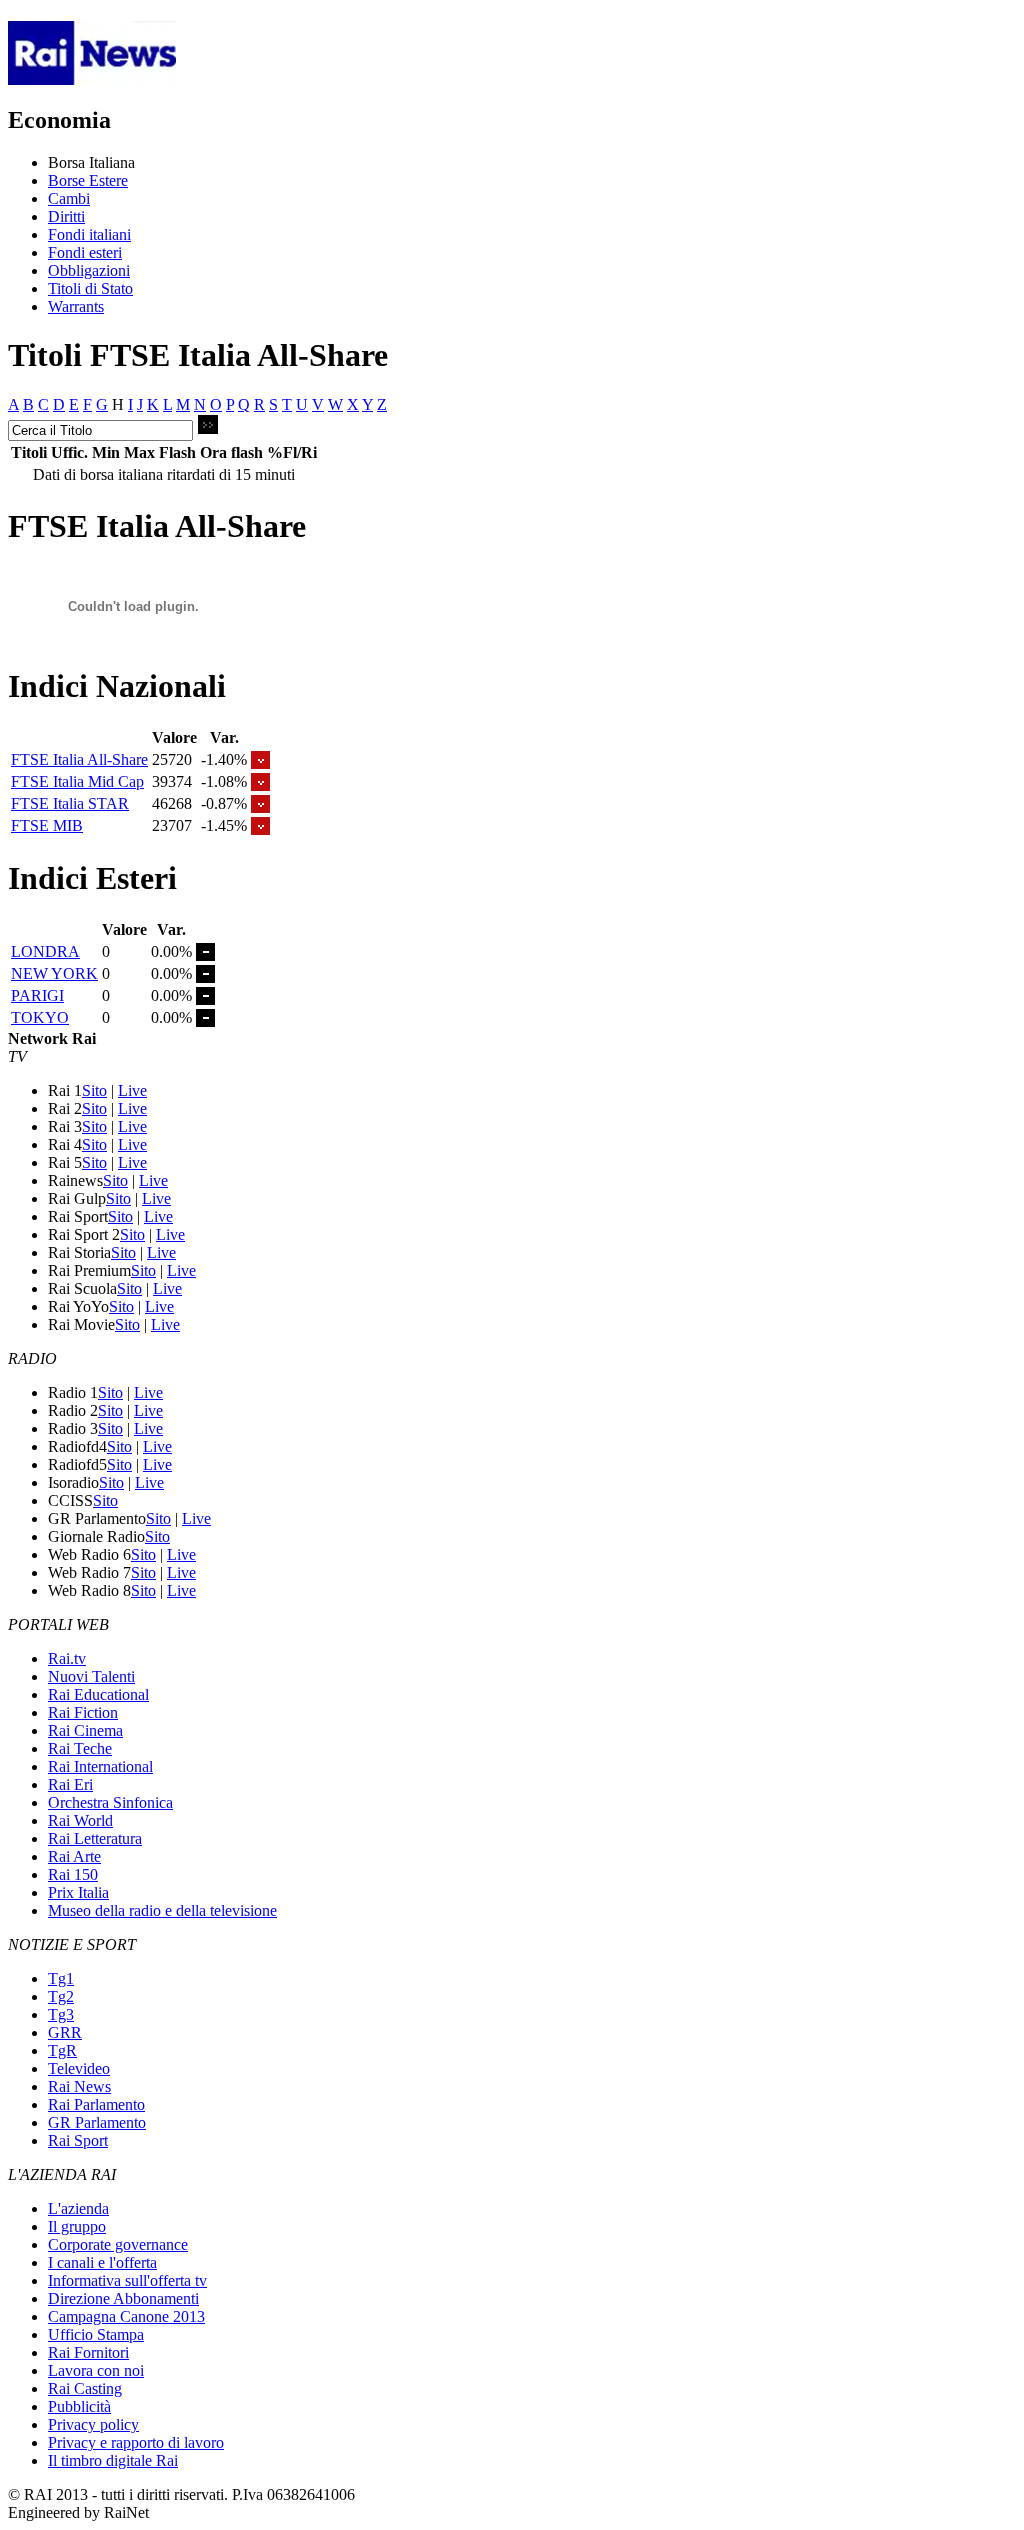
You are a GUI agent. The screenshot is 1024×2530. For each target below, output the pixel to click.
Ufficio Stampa (96, 2334)
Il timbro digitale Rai (113, 2460)
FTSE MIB (47, 825)
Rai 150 (73, 1874)
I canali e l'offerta (102, 2262)
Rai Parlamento (96, 2104)
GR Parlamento (97, 2122)
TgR (62, 2050)
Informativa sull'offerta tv (127, 2280)
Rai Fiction (83, 1712)
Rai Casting (85, 2388)
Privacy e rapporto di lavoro (136, 2442)
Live (132, 1090)
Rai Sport (78, 2140)
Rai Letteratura (95, 1838)
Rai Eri (70, 1784)
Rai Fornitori (88, 2352)
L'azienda (78, 2208)
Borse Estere (88, 180)
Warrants (76, 306)
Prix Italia (78, 1892)
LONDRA (45, 951)
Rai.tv (67, 1658)
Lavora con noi (96, 2370)
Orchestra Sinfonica (110, 1802)
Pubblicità (79, 2406)
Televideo (79, 2068)
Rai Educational (98, 1694)
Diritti (66, 216)
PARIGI (37, 995)
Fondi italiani (89, 234)
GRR (65, 2032)
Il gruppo (77, 2226)
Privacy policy (93, 2424)
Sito (94, 1090)
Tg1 (61, 1978)
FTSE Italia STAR (70, 803)
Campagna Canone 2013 (126, 2316)
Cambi (69, 198)
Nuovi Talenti (91, 1676)
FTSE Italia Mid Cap (77, 781)
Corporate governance (118, 2244)
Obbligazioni (89, 270)
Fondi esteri (85, 252)
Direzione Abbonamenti (123, 2298)
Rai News (79, 2086)
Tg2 (61, 1996)
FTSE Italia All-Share (79, 759)
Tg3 (61, 2014)
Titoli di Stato (90, 288)
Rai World (80, 1820)
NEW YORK (54, 973)
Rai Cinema (85, 1730)
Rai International (100, 1766)
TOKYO (40, 1017)
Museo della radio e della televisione (162, 1910)
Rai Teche (80, 1748)
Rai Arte (74, 1856)
